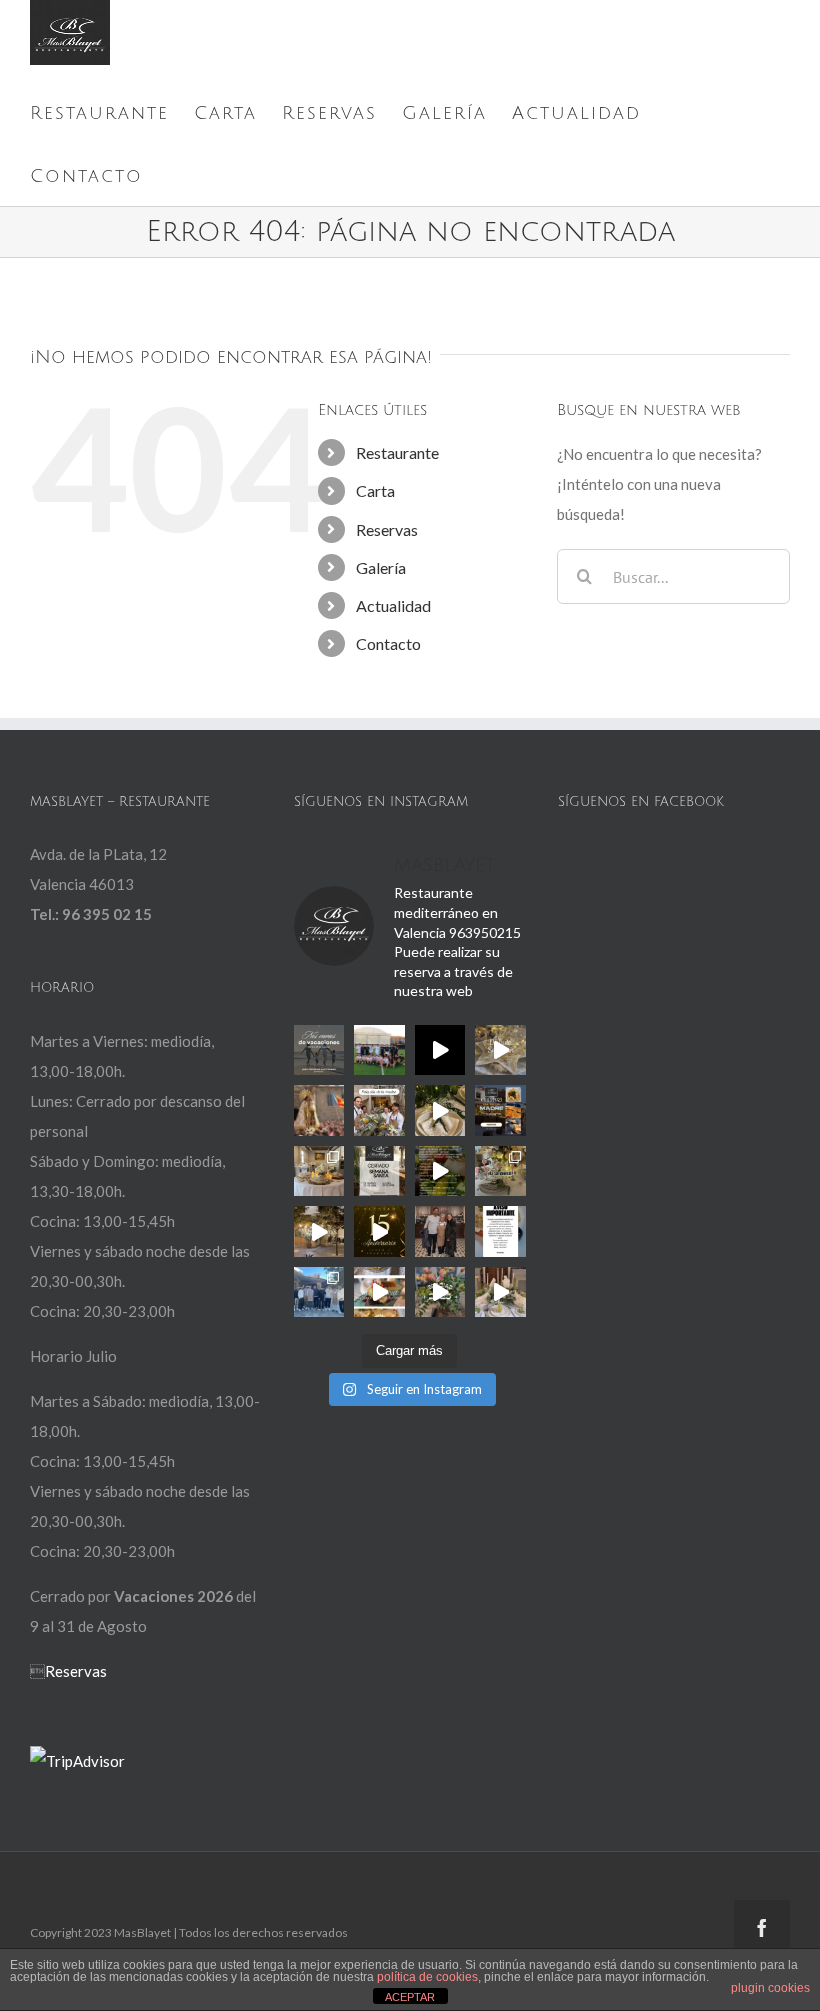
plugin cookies (770, 1988)
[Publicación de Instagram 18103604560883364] (500, 1171)
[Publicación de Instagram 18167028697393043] (379, 1231)
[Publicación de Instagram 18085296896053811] (500, 1110)
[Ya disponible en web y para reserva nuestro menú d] (440, 1171)
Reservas (387, 529)
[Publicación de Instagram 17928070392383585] (319, 1050)
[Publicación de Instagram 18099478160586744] (440, 1050)
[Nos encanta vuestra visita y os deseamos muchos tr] (319, 1292)
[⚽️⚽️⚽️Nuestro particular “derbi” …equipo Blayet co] (379, 1050)
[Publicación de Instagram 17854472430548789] (500, 1292)
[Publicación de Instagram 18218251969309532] (500, 1231)
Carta (375, 490)
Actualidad (393, 605)
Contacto (388, 643)
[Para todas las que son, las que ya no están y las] (379, 1110)
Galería (381, 567)
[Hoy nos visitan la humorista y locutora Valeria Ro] (440, 1231)
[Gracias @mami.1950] (440, 1110)
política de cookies (427, 1977)
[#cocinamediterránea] (379, 1292)
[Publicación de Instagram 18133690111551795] (379, 1171)
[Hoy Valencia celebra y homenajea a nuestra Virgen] (319, 1110)
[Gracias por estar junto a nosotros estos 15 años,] (319, 1231)
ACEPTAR (410, 1997)
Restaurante (397, 452)
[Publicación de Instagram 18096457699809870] (440, 1292)
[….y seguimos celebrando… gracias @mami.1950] (319, 1171)
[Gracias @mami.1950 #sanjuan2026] (500, 1050)
